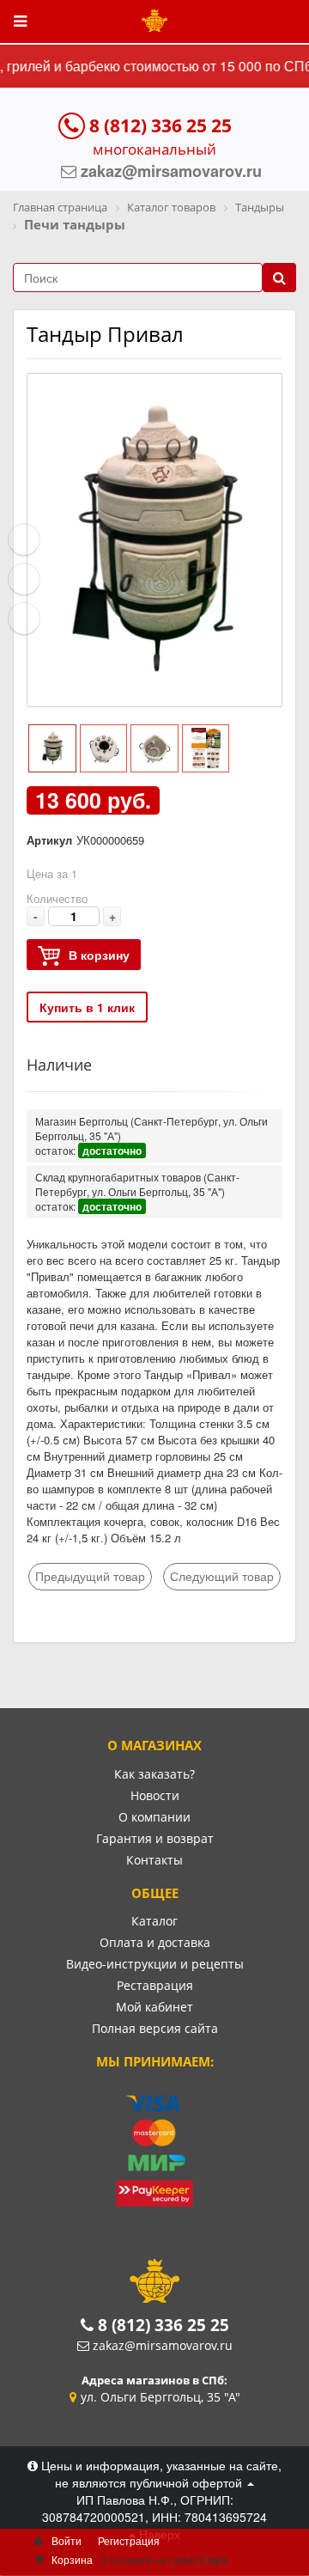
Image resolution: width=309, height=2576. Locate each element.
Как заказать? (154, 1774)
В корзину (99, 955)
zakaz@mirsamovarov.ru (163, 2345)
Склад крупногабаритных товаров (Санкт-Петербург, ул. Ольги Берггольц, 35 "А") (137, 1184)
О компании (154, 1817)
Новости (155, 1795)
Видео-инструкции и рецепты (155, 1964)
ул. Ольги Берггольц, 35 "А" (161, 2397)
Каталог (154, 1921)
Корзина (72, 2559)
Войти (67, 2540)
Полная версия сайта (155, 2028)
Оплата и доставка (155, 1942)
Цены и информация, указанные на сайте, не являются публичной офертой (160, 2474)
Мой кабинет (154, 2007)
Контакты (154, 1860)
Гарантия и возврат (155, 1838)
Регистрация (129, 2540)
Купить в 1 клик (87, 1007)
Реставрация (155, 1985)
